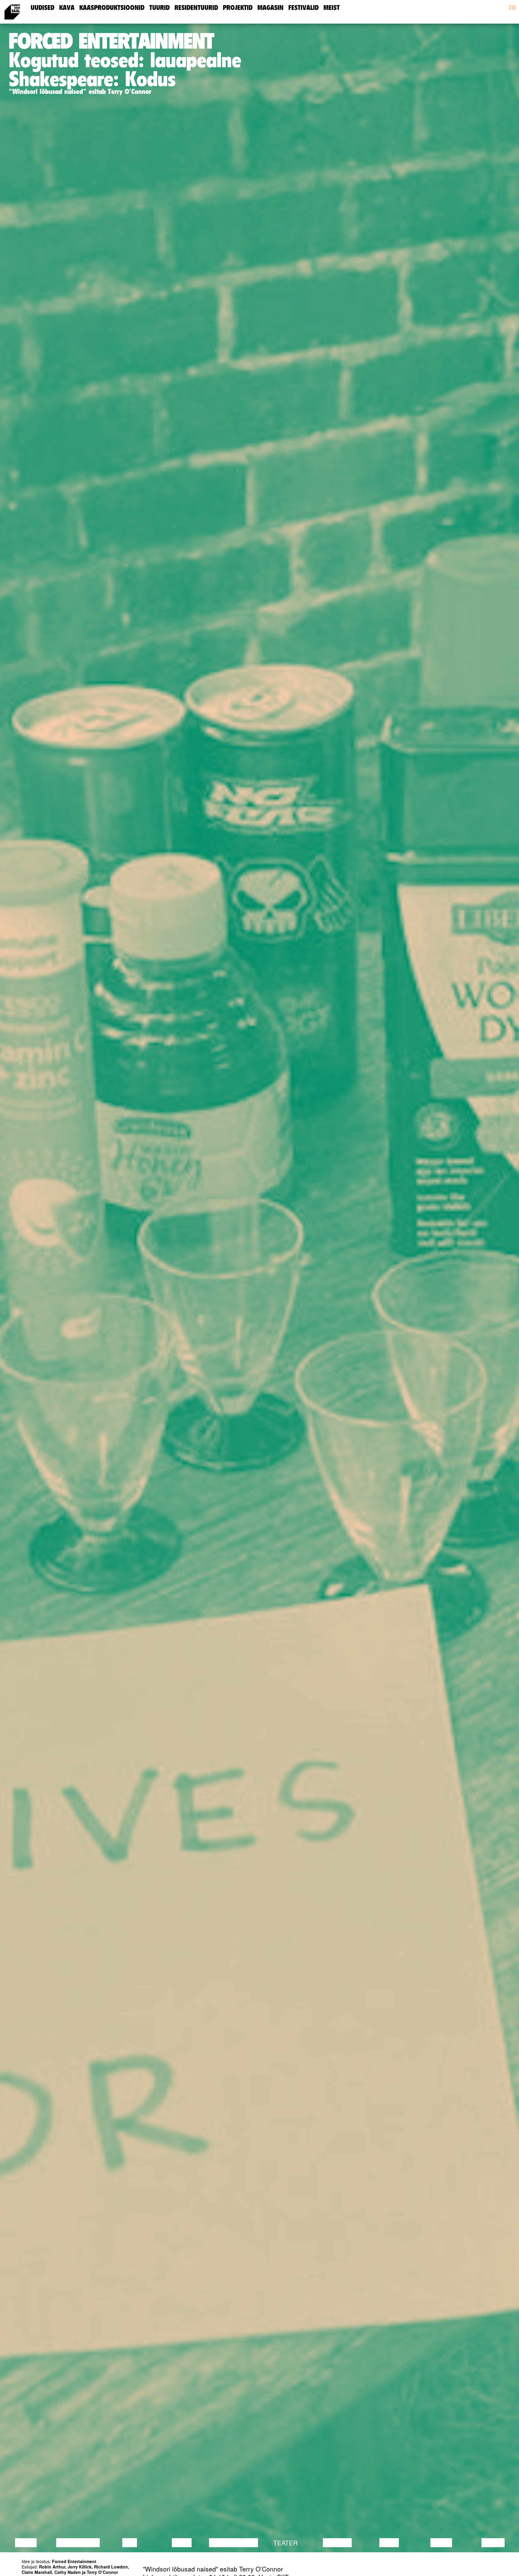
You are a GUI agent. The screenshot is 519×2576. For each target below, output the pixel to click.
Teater (285, 2543)
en (512, 8)
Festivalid (304, 8)
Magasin (270, 8)
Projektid (238, 8)
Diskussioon (78, 2543)
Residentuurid (196, 8)
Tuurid (159, 8)
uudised (42, 8)
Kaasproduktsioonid (112, 8)
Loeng (26, 2543)
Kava (67, 8)
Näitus (493, 2543)
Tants (182, 2543)
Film (130, 2543)
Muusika (337, 2543)
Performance (234, 2543)
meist (332, 8)
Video (389, 2543)
